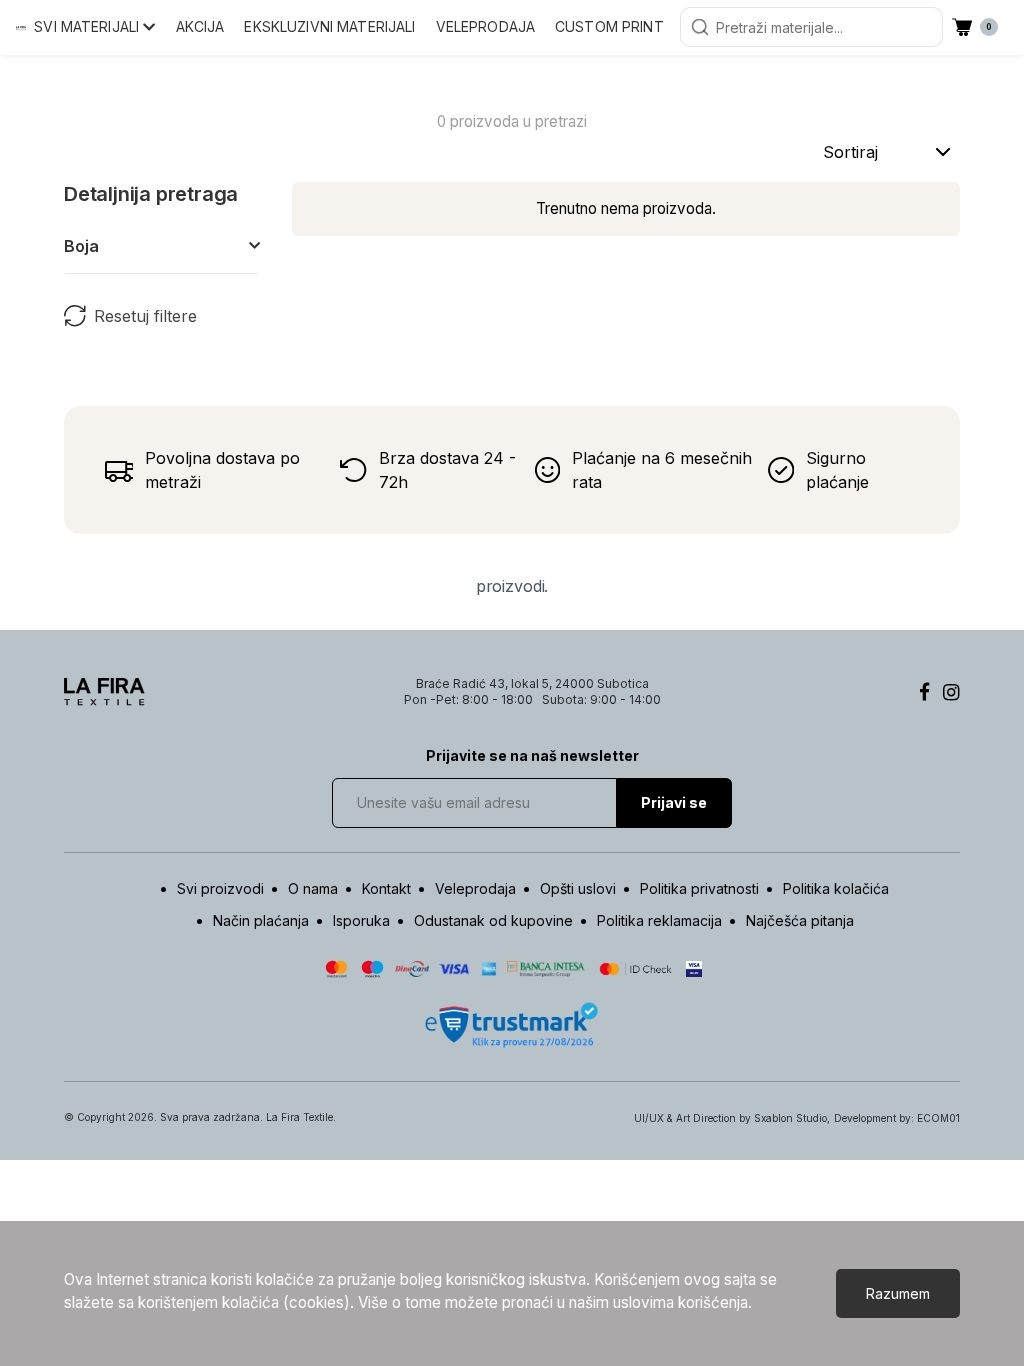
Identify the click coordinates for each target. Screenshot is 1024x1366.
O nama (313, 888)
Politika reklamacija (659, 920)
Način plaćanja (261, 920)
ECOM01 (938, 1118)
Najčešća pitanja (800, 920)
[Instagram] (951, 692)
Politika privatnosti (699, 888)
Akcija (200, 26)
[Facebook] (924, 692)
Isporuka (361, 920)
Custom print (609, 26)
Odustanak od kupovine (493, 920)
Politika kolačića (836, 888)
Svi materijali (88, 26)
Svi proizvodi (220, 888)
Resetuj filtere (145, 316)
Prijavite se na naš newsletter (532, 755)
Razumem (898, 1293)
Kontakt (386, 888)
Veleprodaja (486, 26)
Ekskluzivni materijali (329, 26)
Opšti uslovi (578, 888)
